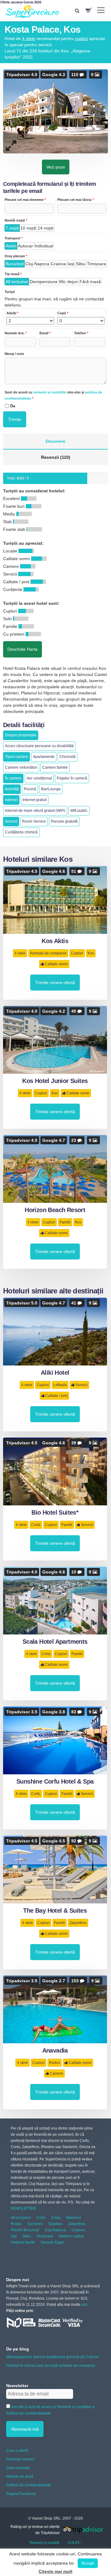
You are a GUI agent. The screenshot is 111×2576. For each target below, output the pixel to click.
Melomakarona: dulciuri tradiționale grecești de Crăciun (53, 2357)
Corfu (36, 1794)
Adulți (12, 313)
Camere (56, 2073)
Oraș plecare (16, 256)
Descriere (55, 441)
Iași (71, 264)
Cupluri (77, 953)
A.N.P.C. (75, 2543)
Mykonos (74, 2218)
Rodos (55, 2063)
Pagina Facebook (21, 2494)
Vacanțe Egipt (52, 2242)
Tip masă (13, 274)
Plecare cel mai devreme (25, 200)
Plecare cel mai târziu (76, 200)
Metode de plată (20, 2476)
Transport (14, 238)
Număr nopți (16, 220)
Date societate (18, 2468)
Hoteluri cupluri (71, 2236)
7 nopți (12, 228)
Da (13, 406)
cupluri (81, 39)
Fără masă (90, 282)
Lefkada (60, 1385)
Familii (65, 1222)
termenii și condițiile (50, 392)
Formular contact (20, 2459)
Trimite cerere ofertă (55, 983)
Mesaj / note (14, 354)
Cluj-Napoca (37, 264)
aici (84, 2305)
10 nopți (28, 228)
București (15, 264)
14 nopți (45, 228)
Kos (91, 953)
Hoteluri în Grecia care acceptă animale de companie (51, 2366)
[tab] (55, 442)
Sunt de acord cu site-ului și (53, 395)
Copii (63, 313)
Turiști (10, 292)
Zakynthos (78, 1923)
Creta (36, 1525)
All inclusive (17, 282)
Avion (11, 246)
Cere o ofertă (17, 2451)
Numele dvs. (16, 333)
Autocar (25, 246)
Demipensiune (44, 282)
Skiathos (55, 2224)
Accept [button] (88, 2563)
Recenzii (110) (56, 457)
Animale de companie (48, 953)
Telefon (81, 333)
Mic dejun (69, 282)
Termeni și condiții (44, 2543)
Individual (44, 246)
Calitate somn (56, 964)
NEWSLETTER (23, 2208)
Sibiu (81, 264)
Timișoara (97, 264)
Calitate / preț (56, 1396)
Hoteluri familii (23, 2242)
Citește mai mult (55, 2571)
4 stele (29, 39)
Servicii (81, 1385)
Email (45, 333)
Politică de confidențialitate (29, 2485)
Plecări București (25, 2230)
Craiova (58, 264)
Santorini (35, 2224)
